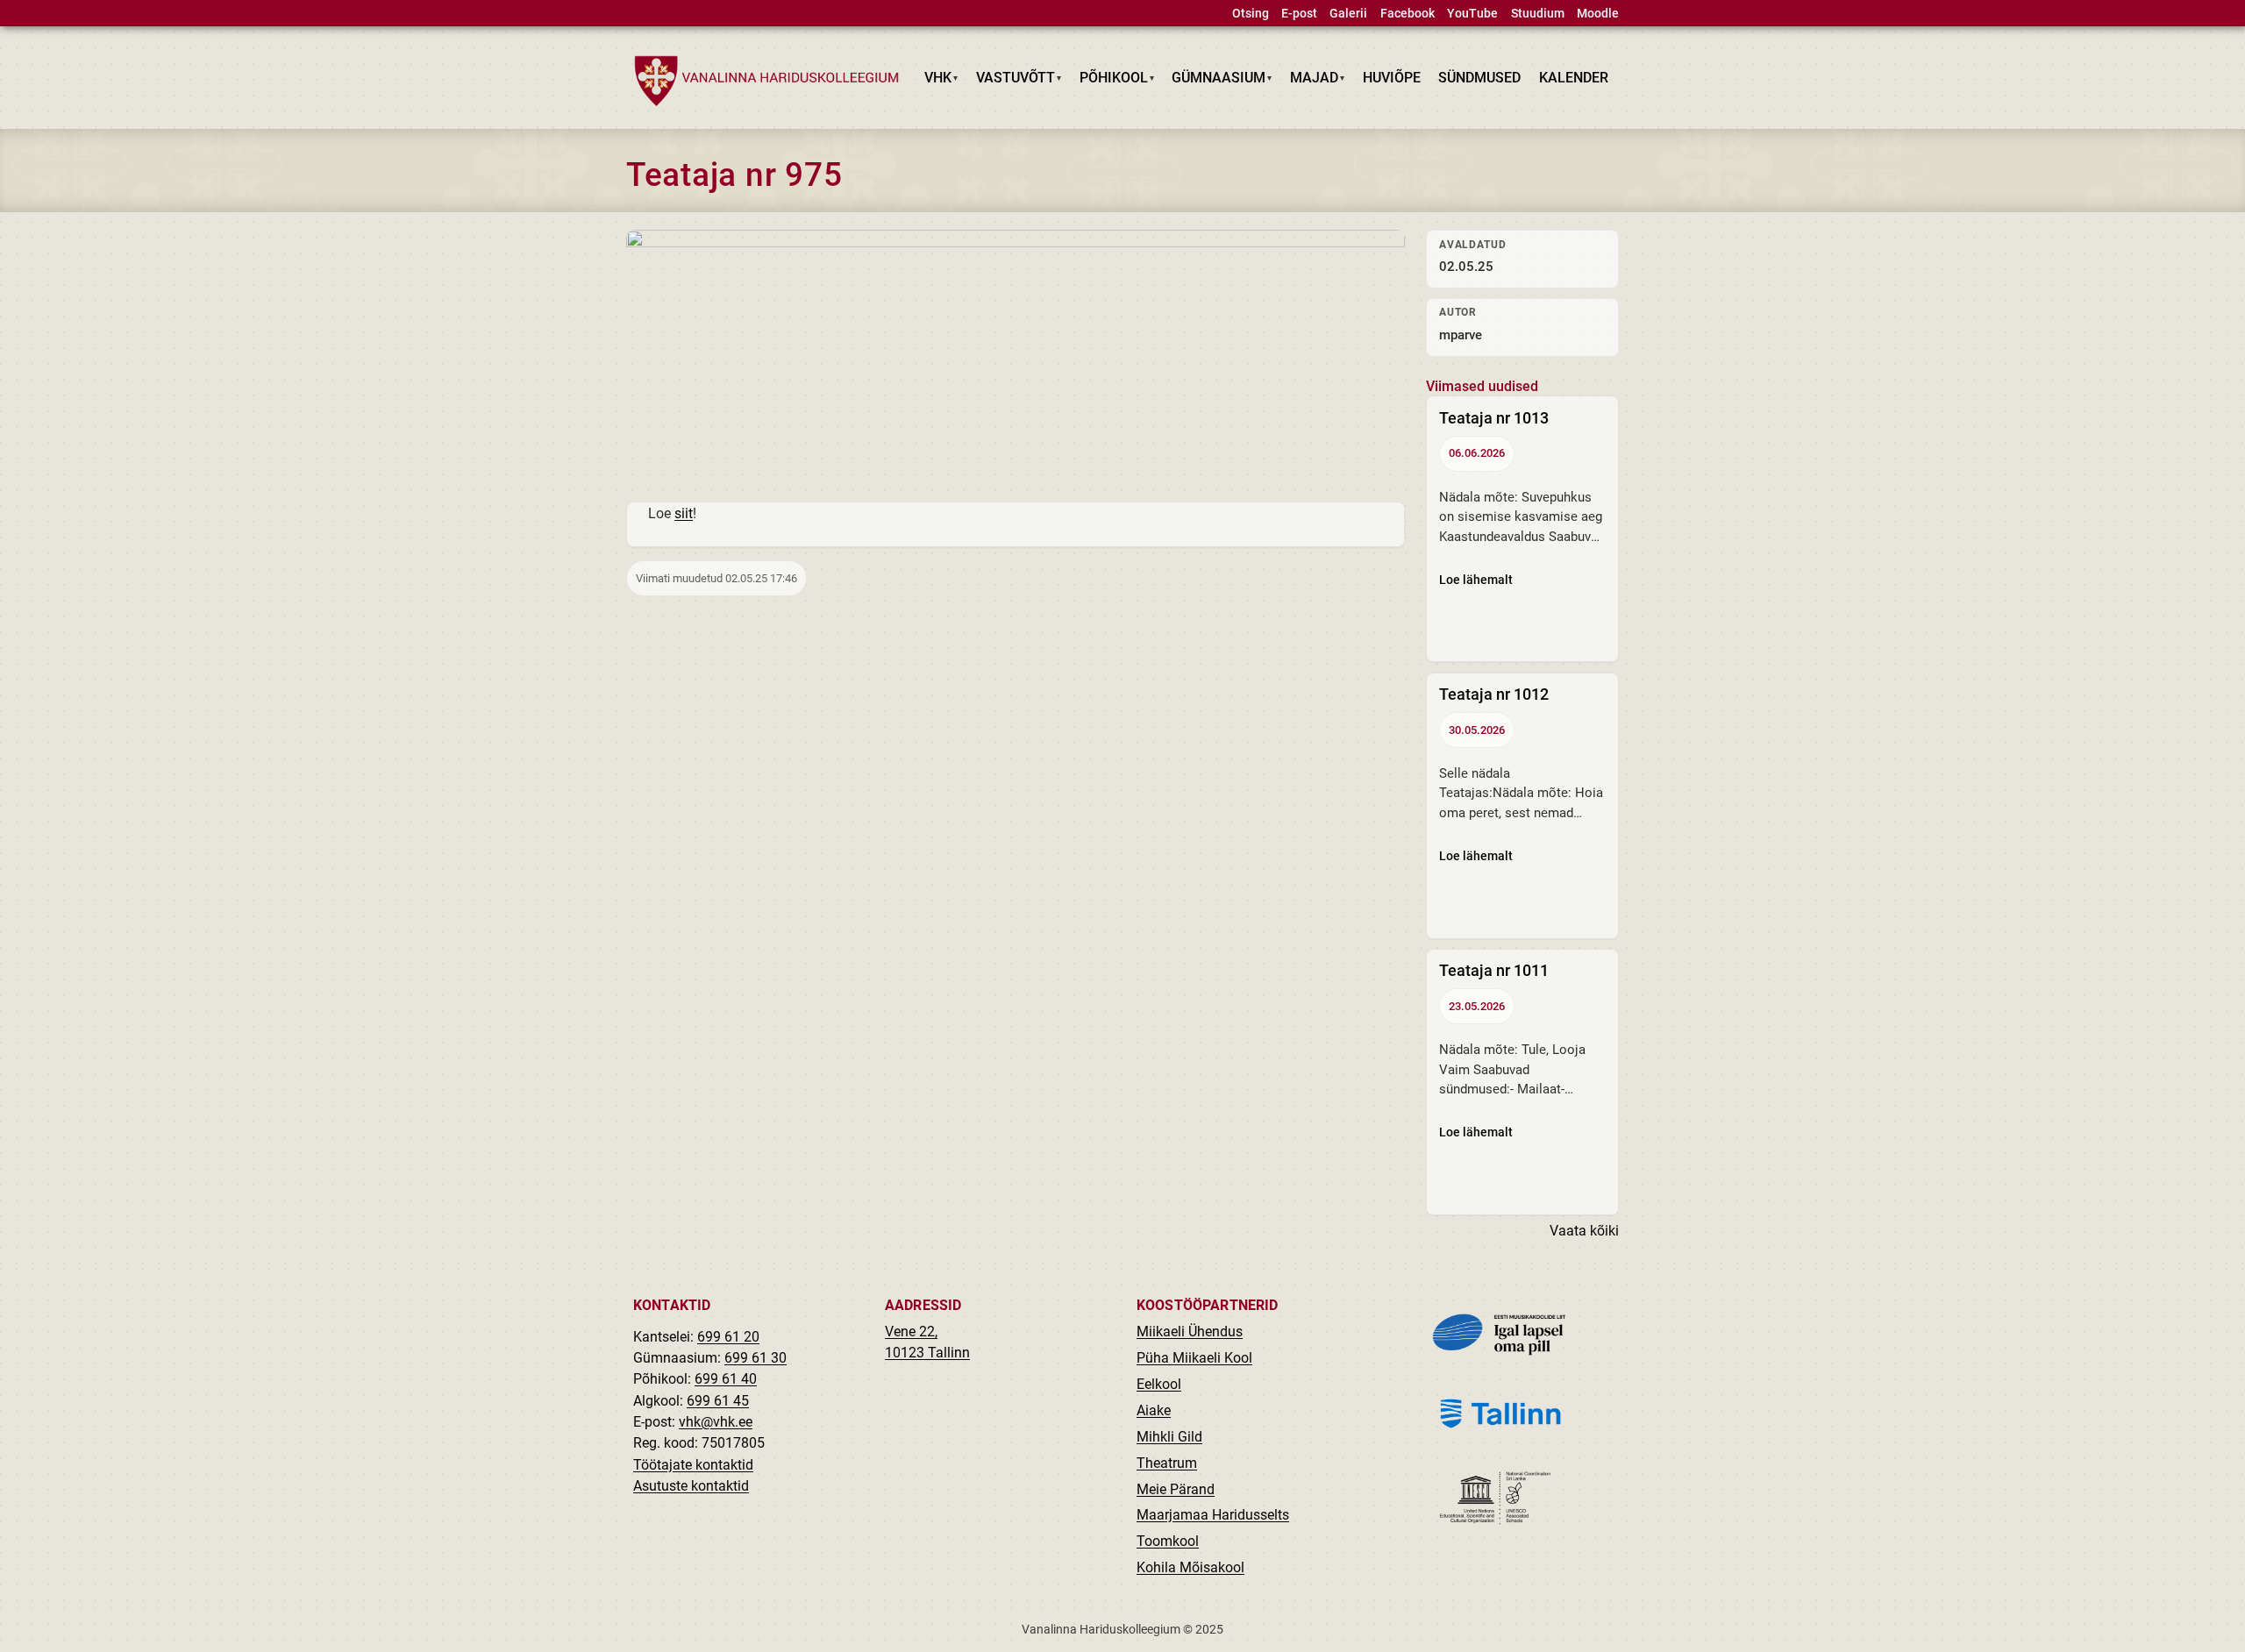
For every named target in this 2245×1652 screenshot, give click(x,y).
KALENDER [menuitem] (1574, 78)
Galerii (1348, 14)
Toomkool (1168, 1541)
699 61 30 (755, 1358)
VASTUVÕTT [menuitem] (1012, 81)
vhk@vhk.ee (716, 1422)
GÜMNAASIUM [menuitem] (1215, 81)
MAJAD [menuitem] (1310, 81)
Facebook (1408, 14)
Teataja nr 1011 (1494, 970)
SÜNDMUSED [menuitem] (1479, 78)
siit (684, 513)
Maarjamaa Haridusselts (1213, 1515)
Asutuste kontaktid (691, 1486)
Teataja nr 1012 (1494, 694)
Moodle (1598, 14)
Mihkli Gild (1169, 1437)
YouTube (1472, 14)
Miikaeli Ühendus (1190, 1332)
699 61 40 (726, 1379)
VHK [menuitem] (934, 81)
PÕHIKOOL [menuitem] (1109, 81)
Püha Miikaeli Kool (1194, 1358)
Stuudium (1538, 14)
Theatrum (1167, 1463)
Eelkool (1159, 1384)
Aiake (1154, 1410)
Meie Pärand (1176, 1489)
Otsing (1251, 14)
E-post (1299, 14)
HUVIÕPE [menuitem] (1392, 78)
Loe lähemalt (1476, 580)
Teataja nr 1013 (1494, 418)
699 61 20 (728, 1337)
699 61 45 (718, 1401)
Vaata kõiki (1584, 1231)
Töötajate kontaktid (693, 1465)
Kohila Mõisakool (1190, 1567)
